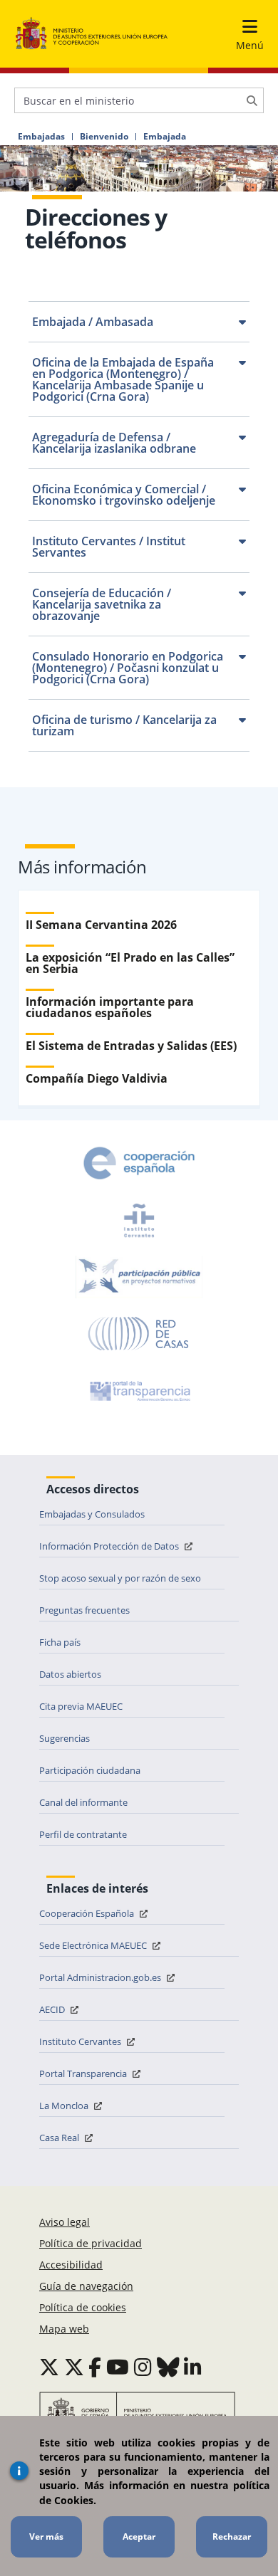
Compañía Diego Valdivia (97, 1078)
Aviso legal (65, 2222)
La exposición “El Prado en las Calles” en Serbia (130, 963)
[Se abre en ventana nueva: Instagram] (143, 2367)
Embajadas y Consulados (92, 1514)
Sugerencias (65, 1738)
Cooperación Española (88, 1913)
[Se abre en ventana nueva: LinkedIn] (193, 2367)
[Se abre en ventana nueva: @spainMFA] (74, 2367)
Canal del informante (83, 1802)
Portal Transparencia (84, 2073)
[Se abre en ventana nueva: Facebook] (95, 2367)
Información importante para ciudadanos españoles (110, 1007)
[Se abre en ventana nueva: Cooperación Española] (139, 1163)
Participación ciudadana (90, 1770)
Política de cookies (83, 2307)
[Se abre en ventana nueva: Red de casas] (139, 1334)
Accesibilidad (71, 2265)
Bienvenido (104, 137)
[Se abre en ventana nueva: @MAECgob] (49, 2367)
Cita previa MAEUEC (81, 1706)
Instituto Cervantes (81, 2041)
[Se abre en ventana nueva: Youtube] (118, 2367)
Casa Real (60, 2138)
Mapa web (64, 2329)
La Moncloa (65, 2106)
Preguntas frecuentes (84, 1610)
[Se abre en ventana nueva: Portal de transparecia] (139, 1391)
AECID (53, 2009)
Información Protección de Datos (110, 1546)
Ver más (46, 2536)
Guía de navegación (86, 2286)
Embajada (165, 137)
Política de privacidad (91, 2243)
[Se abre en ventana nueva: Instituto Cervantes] (139, 1220)
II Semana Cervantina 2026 (101, 925)
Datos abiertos (70, 1674)
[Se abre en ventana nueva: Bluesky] (168, 2367)
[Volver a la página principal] (92, 34)
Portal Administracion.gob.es (101, 1977)
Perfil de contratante (83, 1834)
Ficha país (60, 1642)
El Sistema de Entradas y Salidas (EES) (131, 1046)
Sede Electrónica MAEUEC (94, 1945)
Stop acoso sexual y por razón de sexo (120, 1578)
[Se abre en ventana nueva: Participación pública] (139, 1277)
